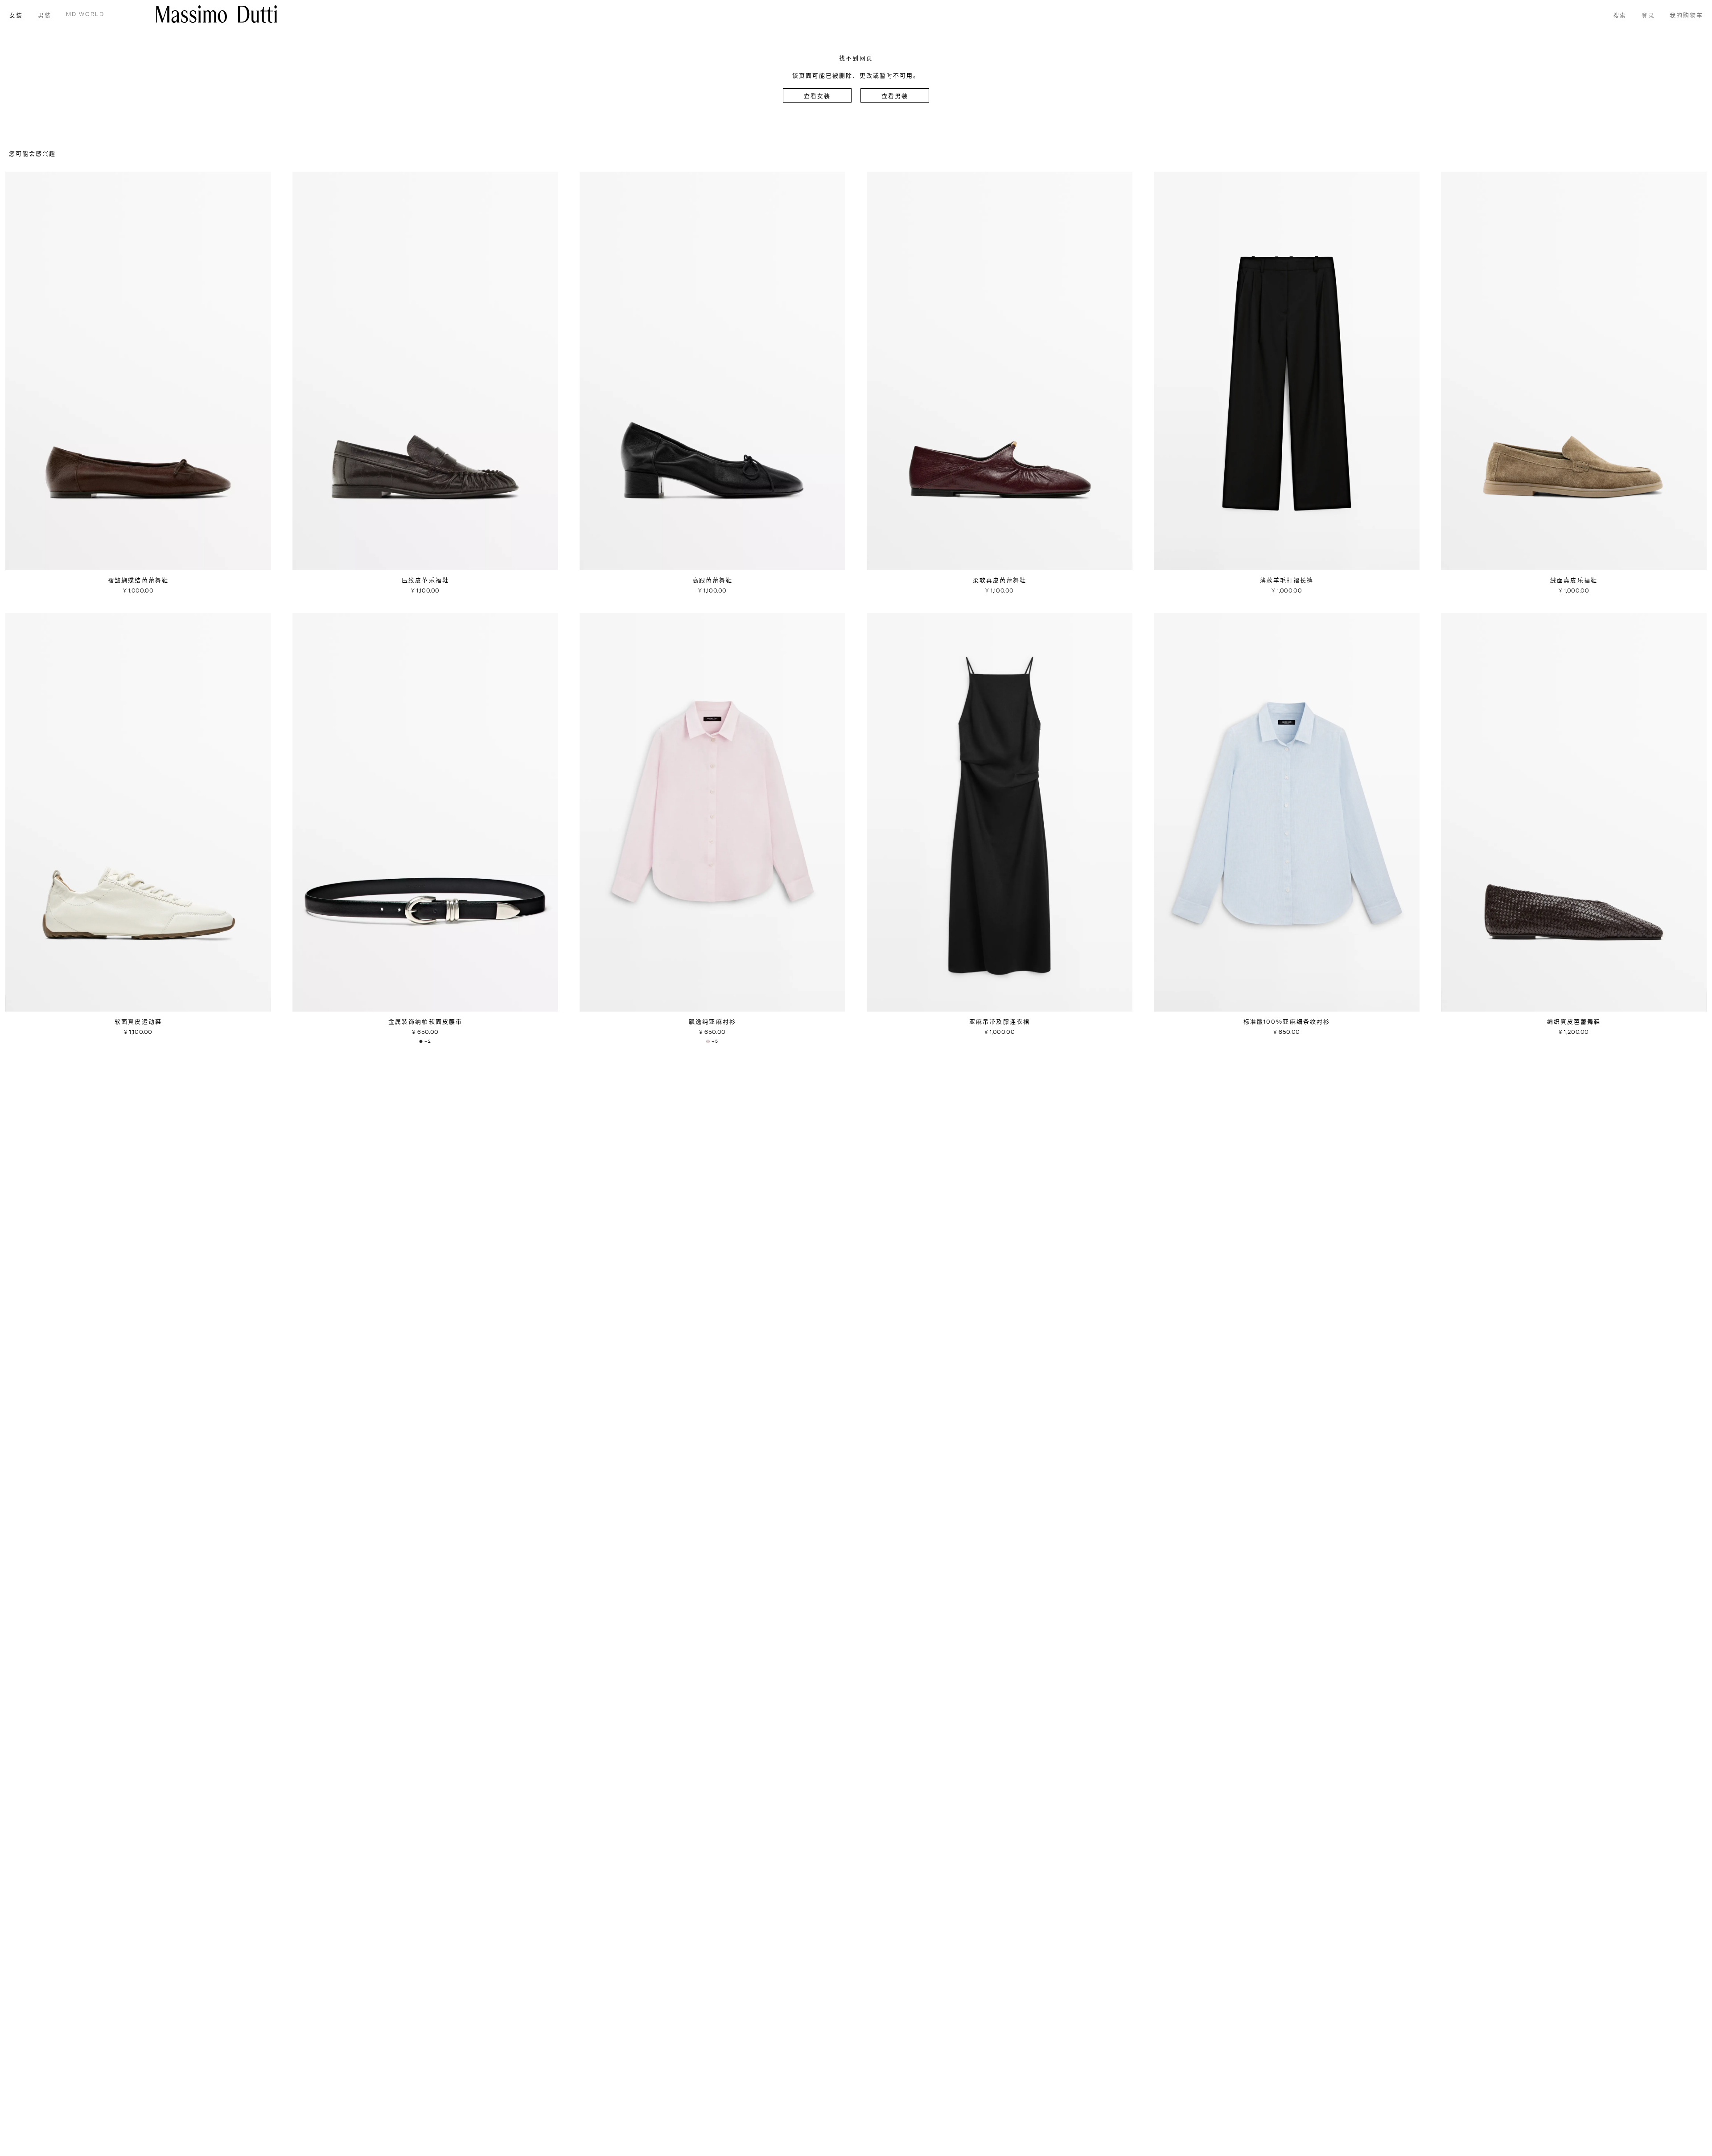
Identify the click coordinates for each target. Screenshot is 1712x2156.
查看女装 (817, 97)
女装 (16, 16)
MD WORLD (85, 14)
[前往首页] (217, 14)
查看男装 (895, 97)
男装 (45, 16)
